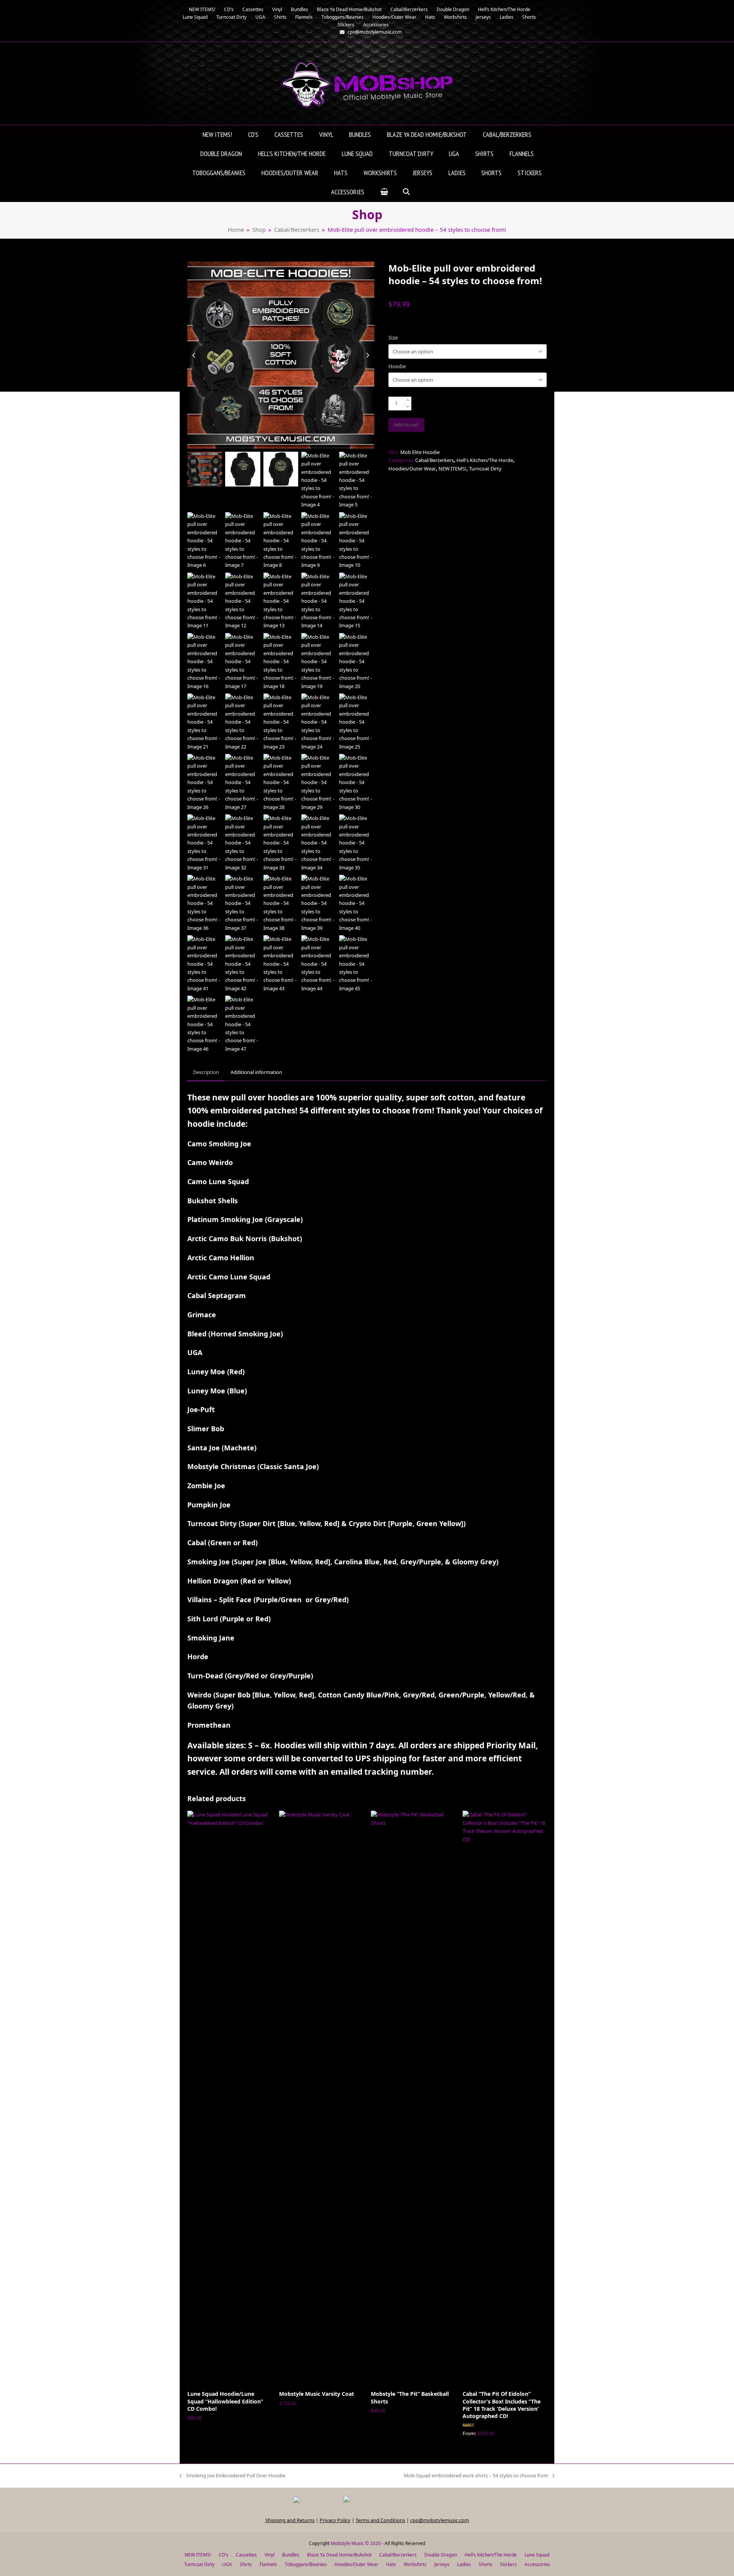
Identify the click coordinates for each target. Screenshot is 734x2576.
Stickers (508, 2564)
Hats (391, 2564)
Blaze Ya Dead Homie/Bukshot (339, 2555)
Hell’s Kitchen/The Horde (491, 2555)
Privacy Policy (335, 2520)
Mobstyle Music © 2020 (356, 2543)
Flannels (268, 2564)
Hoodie (397, 366)
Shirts (246, 2564)
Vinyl (270, 2555)
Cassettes (246, 2555)
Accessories (537, 2564)
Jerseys (442, 2564)
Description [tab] (206, 1072)
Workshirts (415, 2564)
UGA (227, 2564)
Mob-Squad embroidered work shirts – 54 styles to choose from (476, 2476)
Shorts (486, 2564)
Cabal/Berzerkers (434, 460)
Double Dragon (441, 2555)
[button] (384, 192)
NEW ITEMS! (452, 469)
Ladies (464, 2564)
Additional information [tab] (256, 1072)
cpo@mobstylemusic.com (440, 2520)
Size (393, 338)
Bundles (291, 2555)
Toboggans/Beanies (306, 2564)
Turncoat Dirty (485, 469)
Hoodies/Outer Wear (412, 469)
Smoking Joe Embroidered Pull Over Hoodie (232, 2476)
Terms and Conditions (380, 2520)
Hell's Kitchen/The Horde (485, 460)
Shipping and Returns (290, 2520)
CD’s (223, 2555)
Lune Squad (537, 2555)
